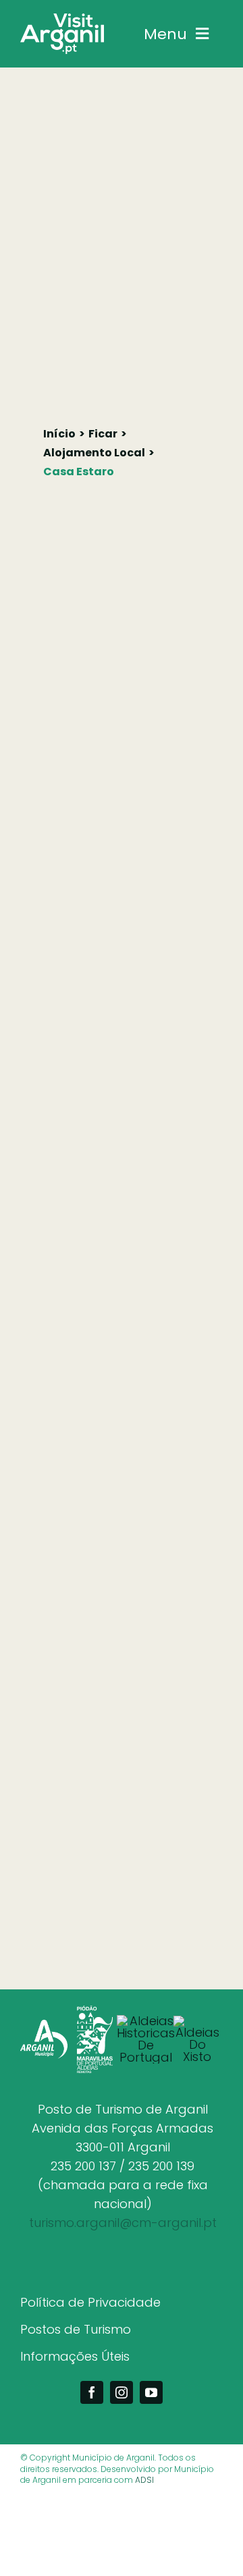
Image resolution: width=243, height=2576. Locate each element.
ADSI (144, 2480)
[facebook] (92, 2392)
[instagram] (122, 2392)
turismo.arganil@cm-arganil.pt (123, 2223)
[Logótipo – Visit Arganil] (62, 19)
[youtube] (151, 2392)
